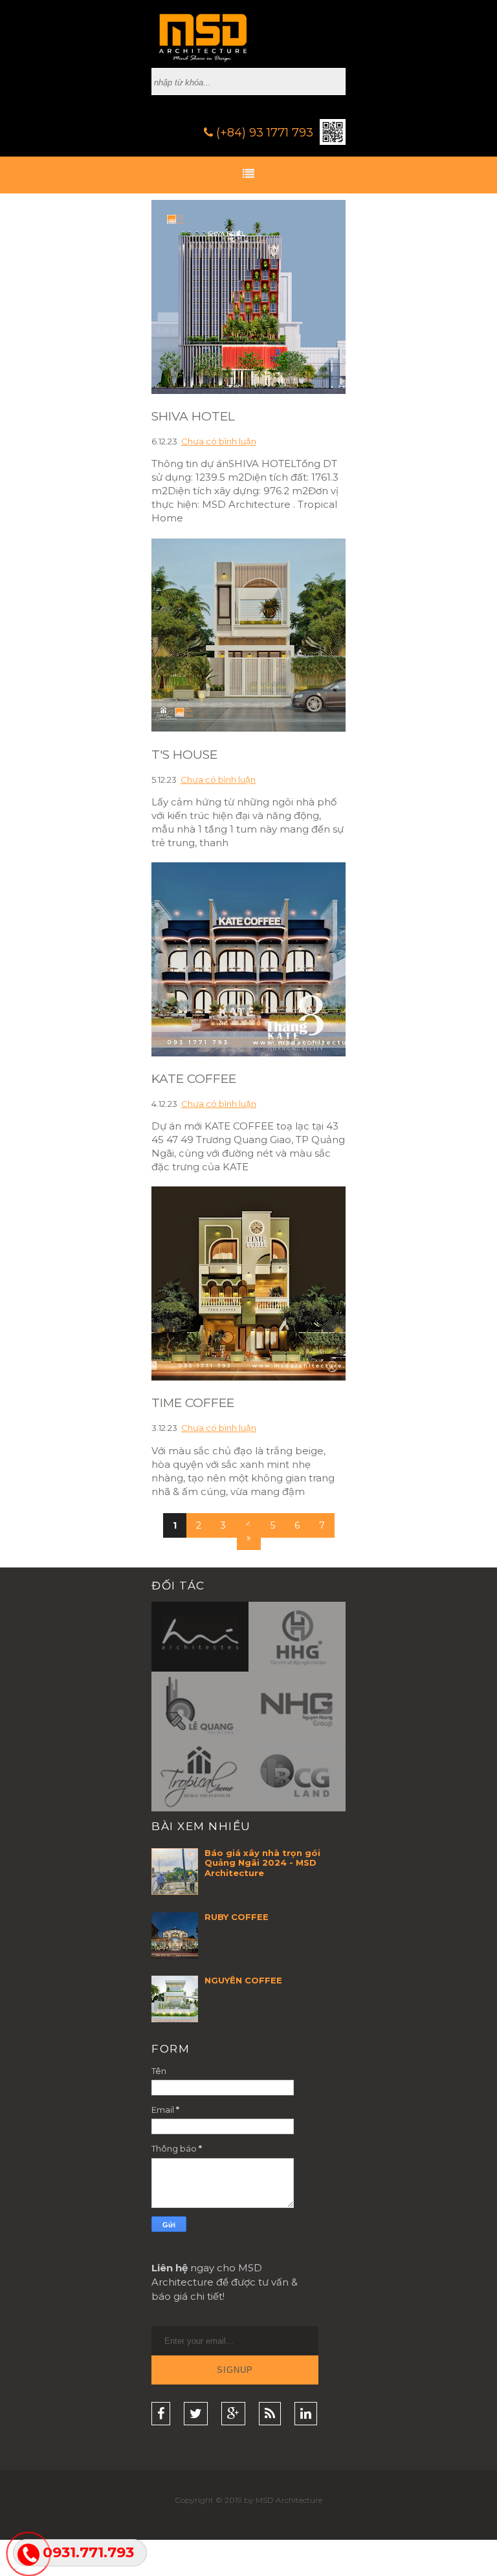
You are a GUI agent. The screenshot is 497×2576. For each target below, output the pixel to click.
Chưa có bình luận (219, 441)
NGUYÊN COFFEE (243, 1980)
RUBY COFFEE (237, 1917)
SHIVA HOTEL (193, 416)
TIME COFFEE (193, 1403)
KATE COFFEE (194, 1079)
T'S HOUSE (184, 755)
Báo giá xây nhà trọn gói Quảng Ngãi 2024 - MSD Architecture (262, 1863)
